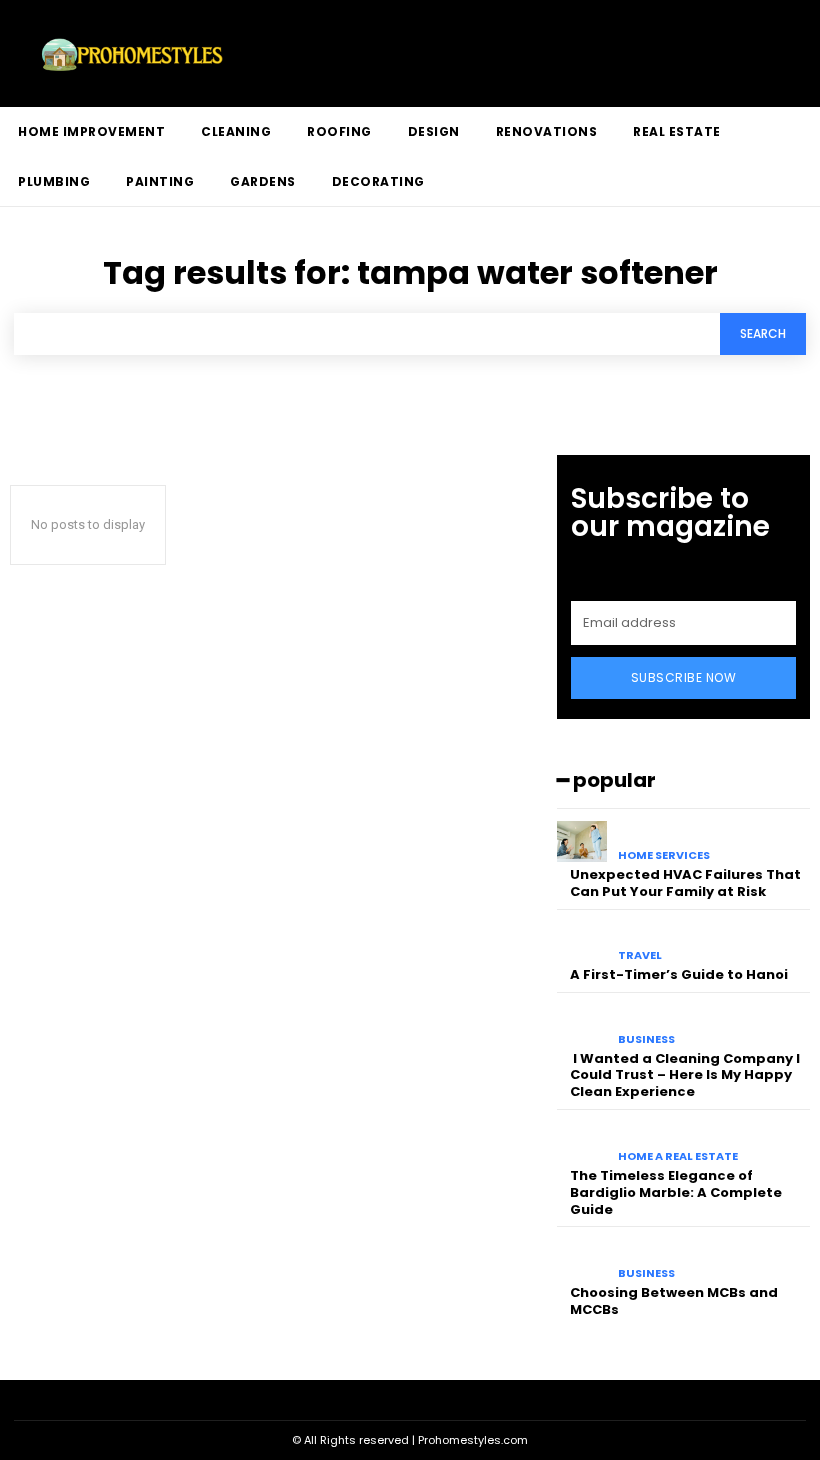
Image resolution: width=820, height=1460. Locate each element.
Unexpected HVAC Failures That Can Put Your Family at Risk (685, 883)
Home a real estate (678, 1156)
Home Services (664, 855)
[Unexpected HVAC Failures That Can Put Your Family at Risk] (582, 841)
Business (646, 1039)
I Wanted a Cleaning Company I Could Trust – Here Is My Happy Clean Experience (685, 1075)
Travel (640, 955)
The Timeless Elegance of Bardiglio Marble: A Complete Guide (676, 1192)
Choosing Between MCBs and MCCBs (674, 1301)
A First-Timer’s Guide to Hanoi (679, 974)
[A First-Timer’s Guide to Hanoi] (582, 942)
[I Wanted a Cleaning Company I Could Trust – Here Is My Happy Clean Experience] (582, 1025)
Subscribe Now (684, 677)
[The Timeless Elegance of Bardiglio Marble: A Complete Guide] (582, 1142)
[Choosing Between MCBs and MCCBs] (582, 1259)
